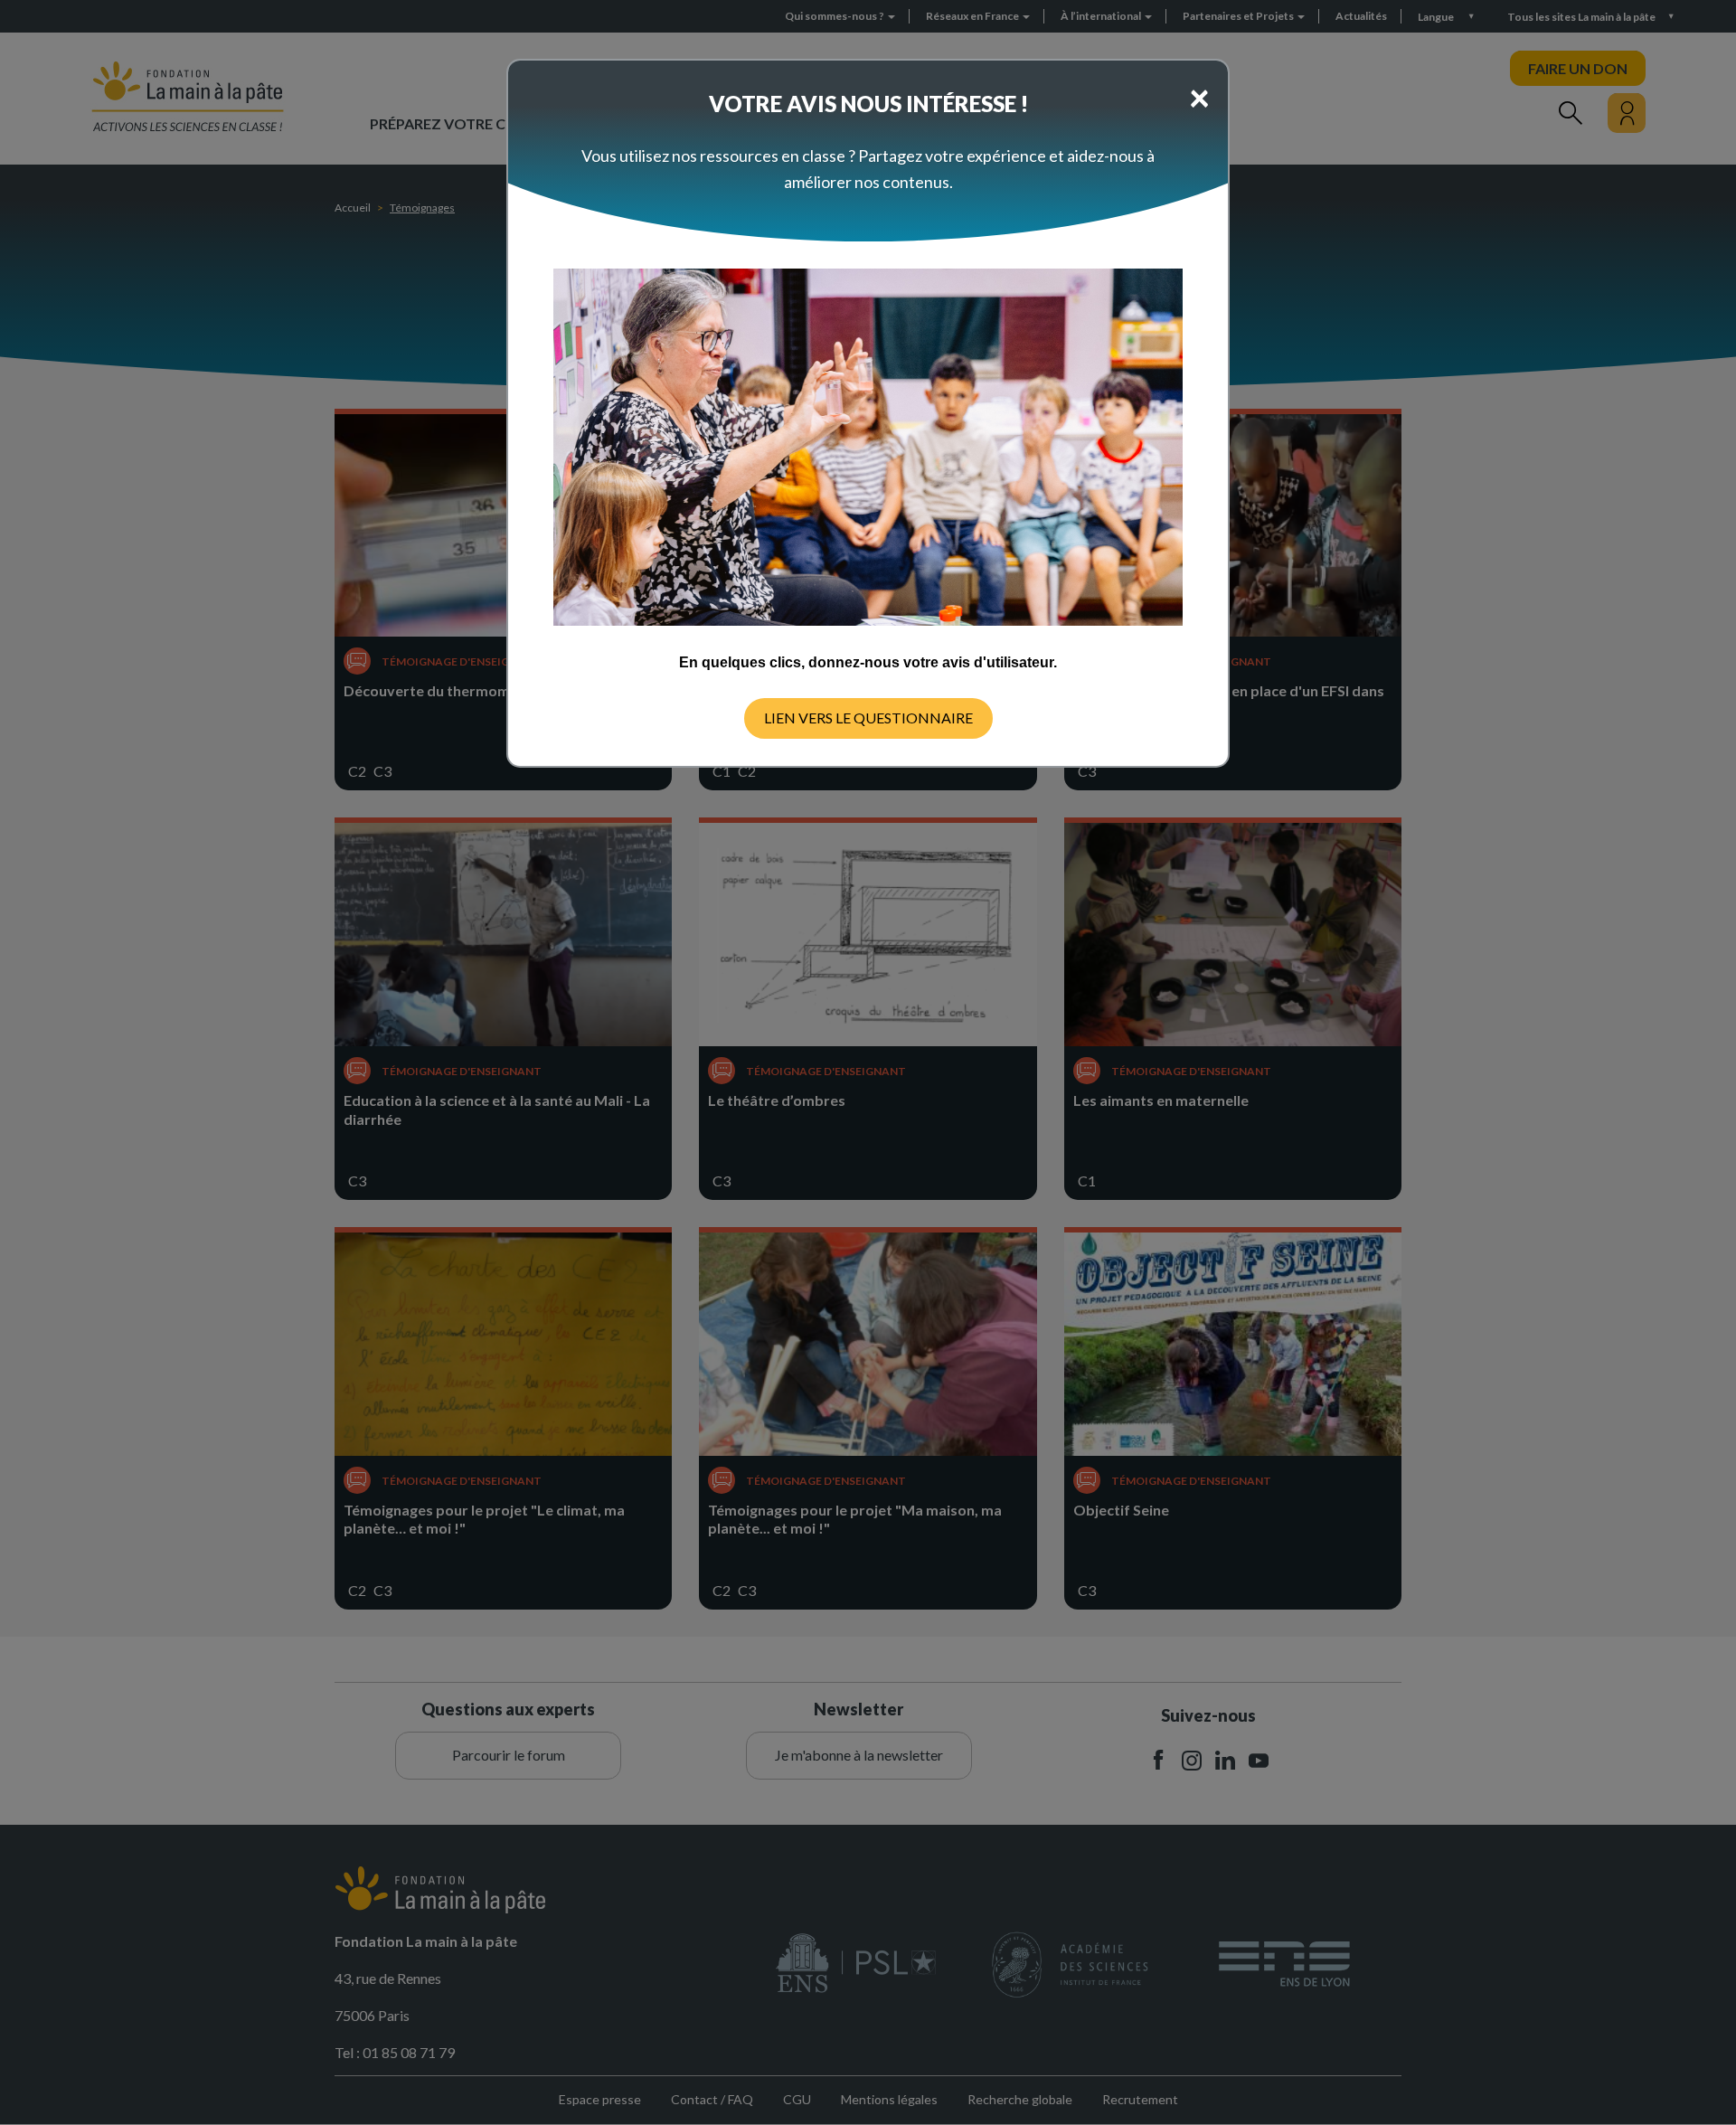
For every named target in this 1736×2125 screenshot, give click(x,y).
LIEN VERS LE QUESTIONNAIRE (868, 718)
